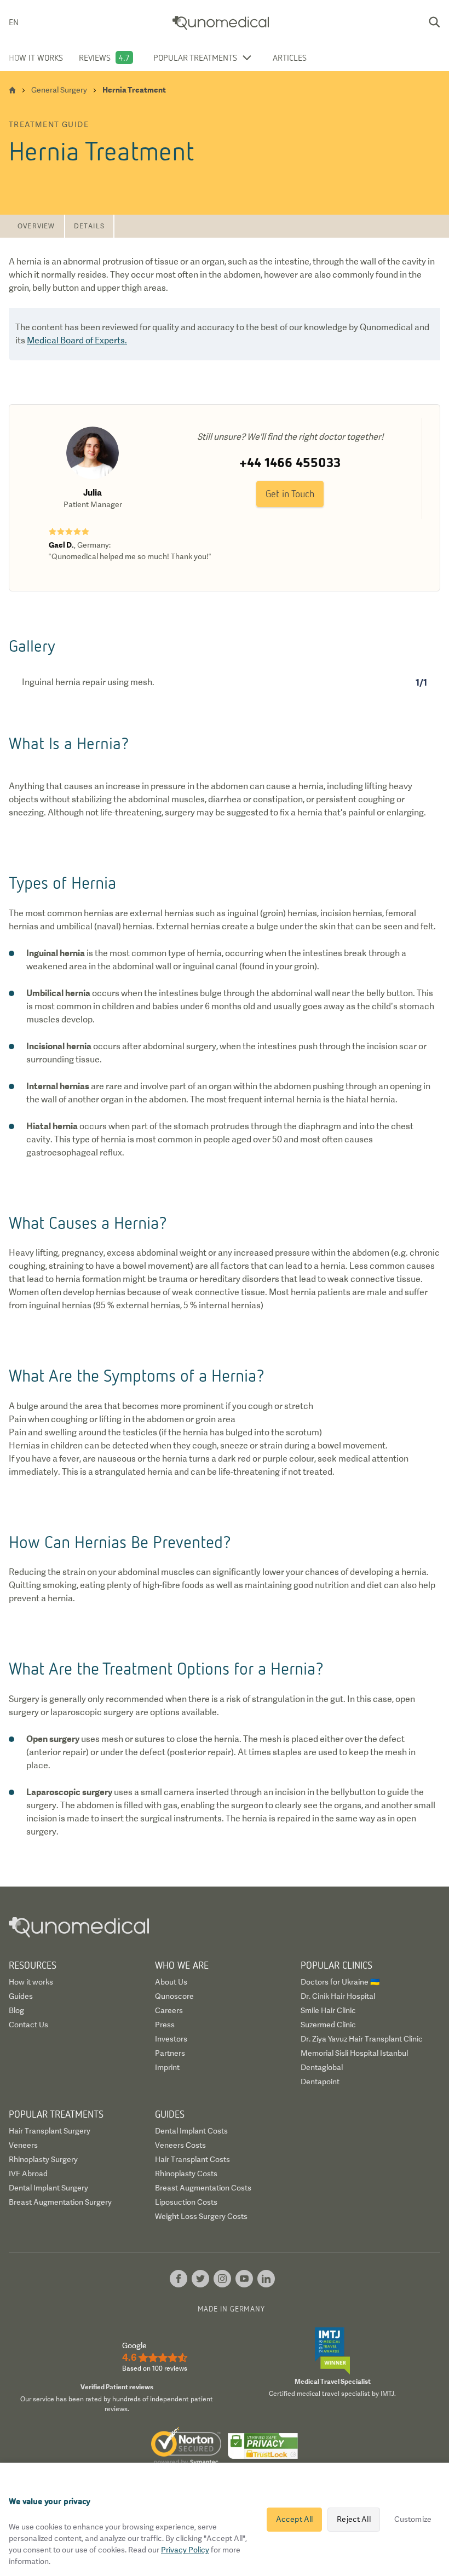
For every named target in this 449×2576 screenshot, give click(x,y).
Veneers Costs (180, 2145)
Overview (36, 226)
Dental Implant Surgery (48, 2188)
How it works (36, 58)
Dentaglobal (322, 2067)
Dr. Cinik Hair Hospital (338, 1996)
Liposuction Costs (186, 2202)
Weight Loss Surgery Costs (201, 2216)
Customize (413, 2519)
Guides (21, 1996)
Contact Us (28, 2025)
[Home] (12, 90)
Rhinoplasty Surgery (43, 2159)
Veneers (23, 2145)
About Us (171, 1982)
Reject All (353, 2519)
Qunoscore (174, 1996)
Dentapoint (320, 2081)
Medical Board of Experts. (77, 340)
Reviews (95, 58)
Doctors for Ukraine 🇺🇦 (340, 1982)
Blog (16, 2010)
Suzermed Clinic (328, 2025)
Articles (290, 58)
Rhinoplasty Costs (186, 2173)
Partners (170, 2053)
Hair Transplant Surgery (50, 2131)
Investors (171, 2039)
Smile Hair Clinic (328, 2010)
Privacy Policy (185, 2550)
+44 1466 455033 (290, 462)
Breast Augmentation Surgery (60, 2202)
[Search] (434, 22)
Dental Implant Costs (191, 2131)
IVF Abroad (28, 2173)
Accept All (294, 2519)
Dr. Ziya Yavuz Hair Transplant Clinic (362, 2039)
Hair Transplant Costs (192, 2159)
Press (165, 2025)
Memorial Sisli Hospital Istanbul (354, 2053)
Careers (169, 2010)
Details (89, 226)
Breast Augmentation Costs (203, 2188)
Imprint (167, 2067)
